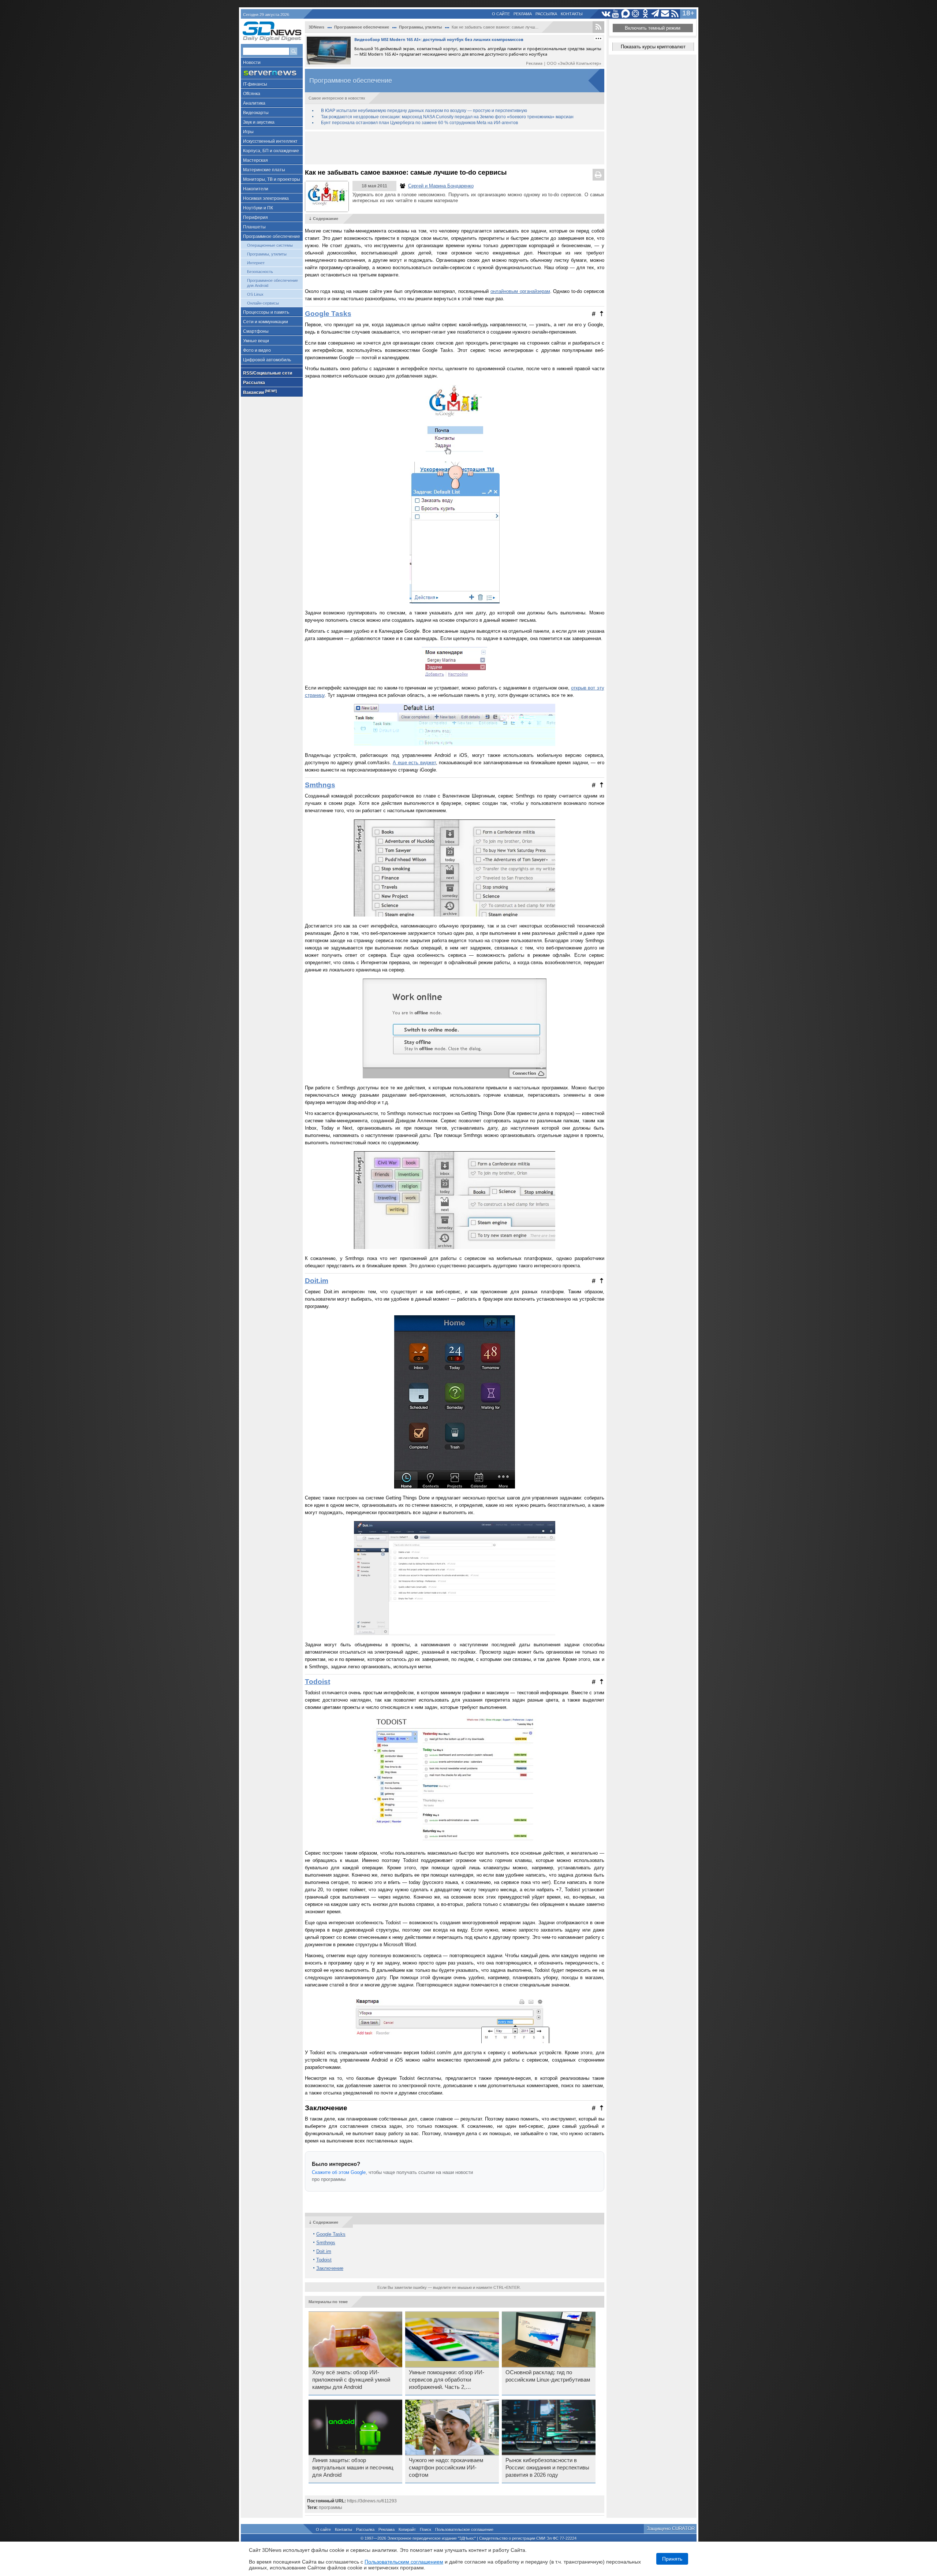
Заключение (330, 2268)
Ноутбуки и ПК (258, 208)
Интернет (256, 263)
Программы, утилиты (267, 254)
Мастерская (255, 160)
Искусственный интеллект (270, 141)
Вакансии (260, 392)
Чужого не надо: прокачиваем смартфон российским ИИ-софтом (446, 2468)
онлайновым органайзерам (520, 291)
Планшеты (254, 227)
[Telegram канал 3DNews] (655, 14)
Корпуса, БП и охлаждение (271, 151)
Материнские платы (264, 170)
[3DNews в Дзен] (636, 14)
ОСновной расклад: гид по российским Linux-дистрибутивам (548, 2376)
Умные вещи (256, 341)
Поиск (425, 2529)
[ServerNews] (272, 73)
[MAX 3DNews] (626, 14)
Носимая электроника (266, 198)
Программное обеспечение (272, 237)
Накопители (256, 189)
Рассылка (546, 14)
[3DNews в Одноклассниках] (645, 14)
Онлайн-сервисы (263, 303)
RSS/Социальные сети (268, 373)
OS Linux (255, 294)
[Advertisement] (455, 148)
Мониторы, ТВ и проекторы (272, 179)
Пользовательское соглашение (464, 2529)
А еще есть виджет (414, 763)
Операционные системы (270, 245)
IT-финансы (255, 84)
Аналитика (254, 103)
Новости (252, 63)
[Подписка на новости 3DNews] (665, 14)
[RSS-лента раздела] (598, 27)
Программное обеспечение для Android (272, 283)
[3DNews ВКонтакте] (606, 14)
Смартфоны (256, 331)
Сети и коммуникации (266, 322)
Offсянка (252, 94)
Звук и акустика (259, 122)
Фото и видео (257, 350)
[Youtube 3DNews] (616, 14)
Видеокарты (256, 113)
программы (331, 2508)
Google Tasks (328, 314)
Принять (672, 2559)
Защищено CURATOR (671, 2529)
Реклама (523, 14)
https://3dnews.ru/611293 (372, 2501)
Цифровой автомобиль (267, 360)
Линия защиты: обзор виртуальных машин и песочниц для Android (353, 2468)
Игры (248, 132)
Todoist (318, 1682)
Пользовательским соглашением (404, 2562)
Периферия (255, 218)
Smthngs (320, 785)
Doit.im (317, 1281)
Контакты (572, 14)
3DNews (316, 27)
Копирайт (407, 2529)
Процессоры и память (266, 312)
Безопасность (260, 272)
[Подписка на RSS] (675, 14)
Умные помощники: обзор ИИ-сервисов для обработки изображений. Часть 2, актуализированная (447, 2380)
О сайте (501, 14)
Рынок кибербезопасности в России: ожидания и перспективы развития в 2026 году (547, 2468)
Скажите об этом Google (339, 2172)
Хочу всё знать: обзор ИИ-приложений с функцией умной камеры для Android (351, 2380)
